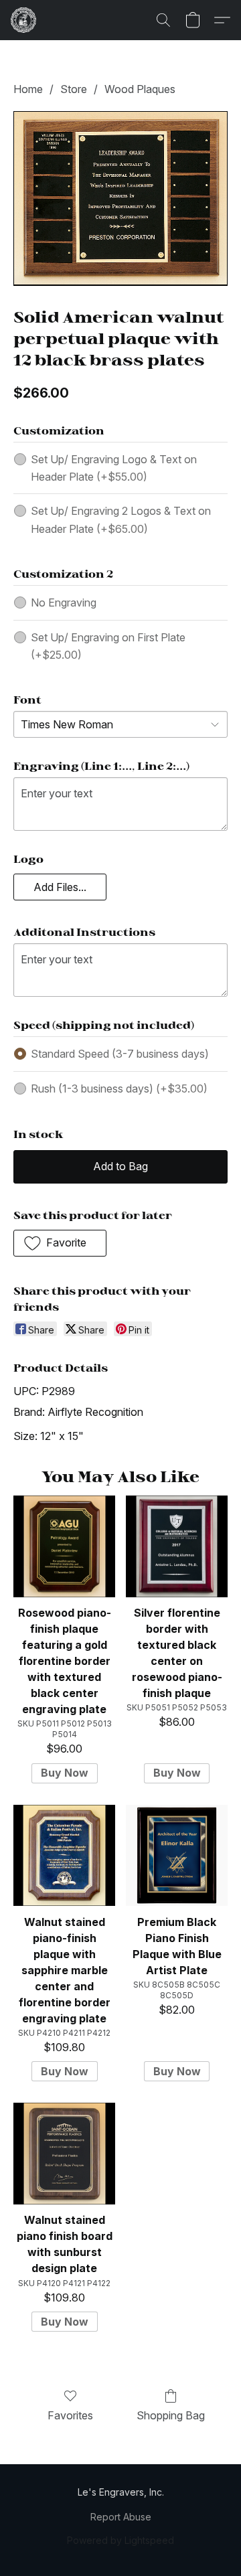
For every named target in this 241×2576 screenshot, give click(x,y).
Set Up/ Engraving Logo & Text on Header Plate (114, 468)
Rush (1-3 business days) (119, 1089)
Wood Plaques (140, 89)
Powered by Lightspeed (120, 2540)
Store (74, 89)
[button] (24, 20)
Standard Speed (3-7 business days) (120, 1054)
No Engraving (64, 602)
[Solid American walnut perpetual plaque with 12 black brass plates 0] (120, 198)
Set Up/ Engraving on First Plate (108, 646)
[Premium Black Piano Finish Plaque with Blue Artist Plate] (177, 1856)
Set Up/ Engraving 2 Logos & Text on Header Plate (121, 519)
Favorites (70, 2415)
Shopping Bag (171, 2415)
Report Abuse (121, 2517)
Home (28, 89)
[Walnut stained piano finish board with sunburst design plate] (64, 2154)
